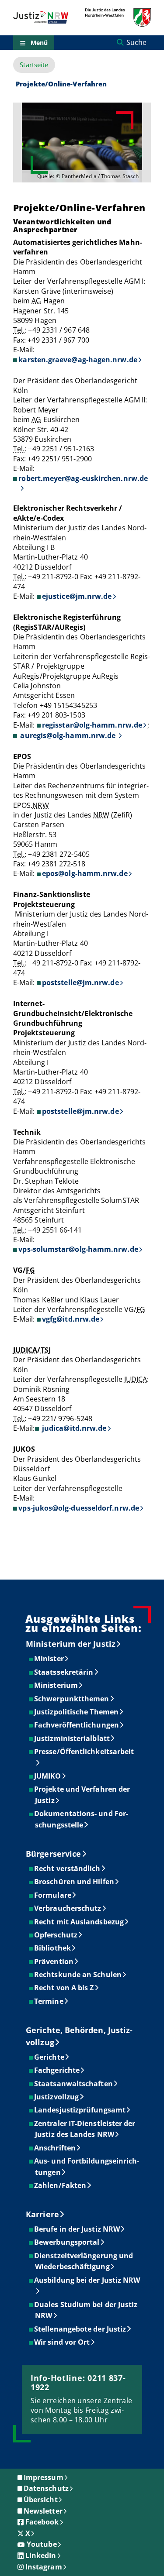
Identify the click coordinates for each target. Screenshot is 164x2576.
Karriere (42, 2214)
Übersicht (41, 2500)
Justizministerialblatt (72, 1738)
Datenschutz (46, 2488)
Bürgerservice (53, 1854)
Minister (49, 1659)
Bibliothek (53, 1948)
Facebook (42, 2522)
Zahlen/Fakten (61, 2185)
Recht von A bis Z (64, 1988)
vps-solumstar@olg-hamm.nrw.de (78, 1249)
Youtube (42, 2544)
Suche (136, 42)
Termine (49, 2001)
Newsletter (43, 2511)
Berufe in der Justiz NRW (77, 2229)
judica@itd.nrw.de (73, 1428)
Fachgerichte (57, 2070)
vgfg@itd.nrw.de (71, 1319)
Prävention (54, 1961)
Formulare (53, 1895)
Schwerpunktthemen (72, 1699)
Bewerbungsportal (67, 2242)
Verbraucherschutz (68, 1908)
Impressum (44, 2477)
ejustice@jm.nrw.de (77, 596)
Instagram (44, 2567)
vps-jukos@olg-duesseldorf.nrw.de (79, 1508)
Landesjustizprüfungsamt (80, 2110)
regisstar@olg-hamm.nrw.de (92, 725)
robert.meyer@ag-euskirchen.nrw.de (83, 478)
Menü (39, 43)
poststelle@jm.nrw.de (80, 982)
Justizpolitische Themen (77, 1712)
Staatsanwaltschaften (74, 2084)
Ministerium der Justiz (71, 1644)
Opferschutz (56, 1935)
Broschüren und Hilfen (75, 1882)
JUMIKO (48, 1776)
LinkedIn (41, 2555)
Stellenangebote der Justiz (80, 2329)
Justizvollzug (57, 2097)
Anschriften (55, 2148)
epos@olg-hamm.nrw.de (85, 873)
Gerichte (50, 2057)
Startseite (34, 65)
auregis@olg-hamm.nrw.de (68, 735)
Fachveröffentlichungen (77, 1725)
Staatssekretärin (64, 1672)
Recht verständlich (68, 1868)
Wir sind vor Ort (62, 2342)
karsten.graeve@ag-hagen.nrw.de (78, 360)
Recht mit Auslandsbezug (79, 1922)
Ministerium (56, 1685)
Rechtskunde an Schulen (78, 1975)
